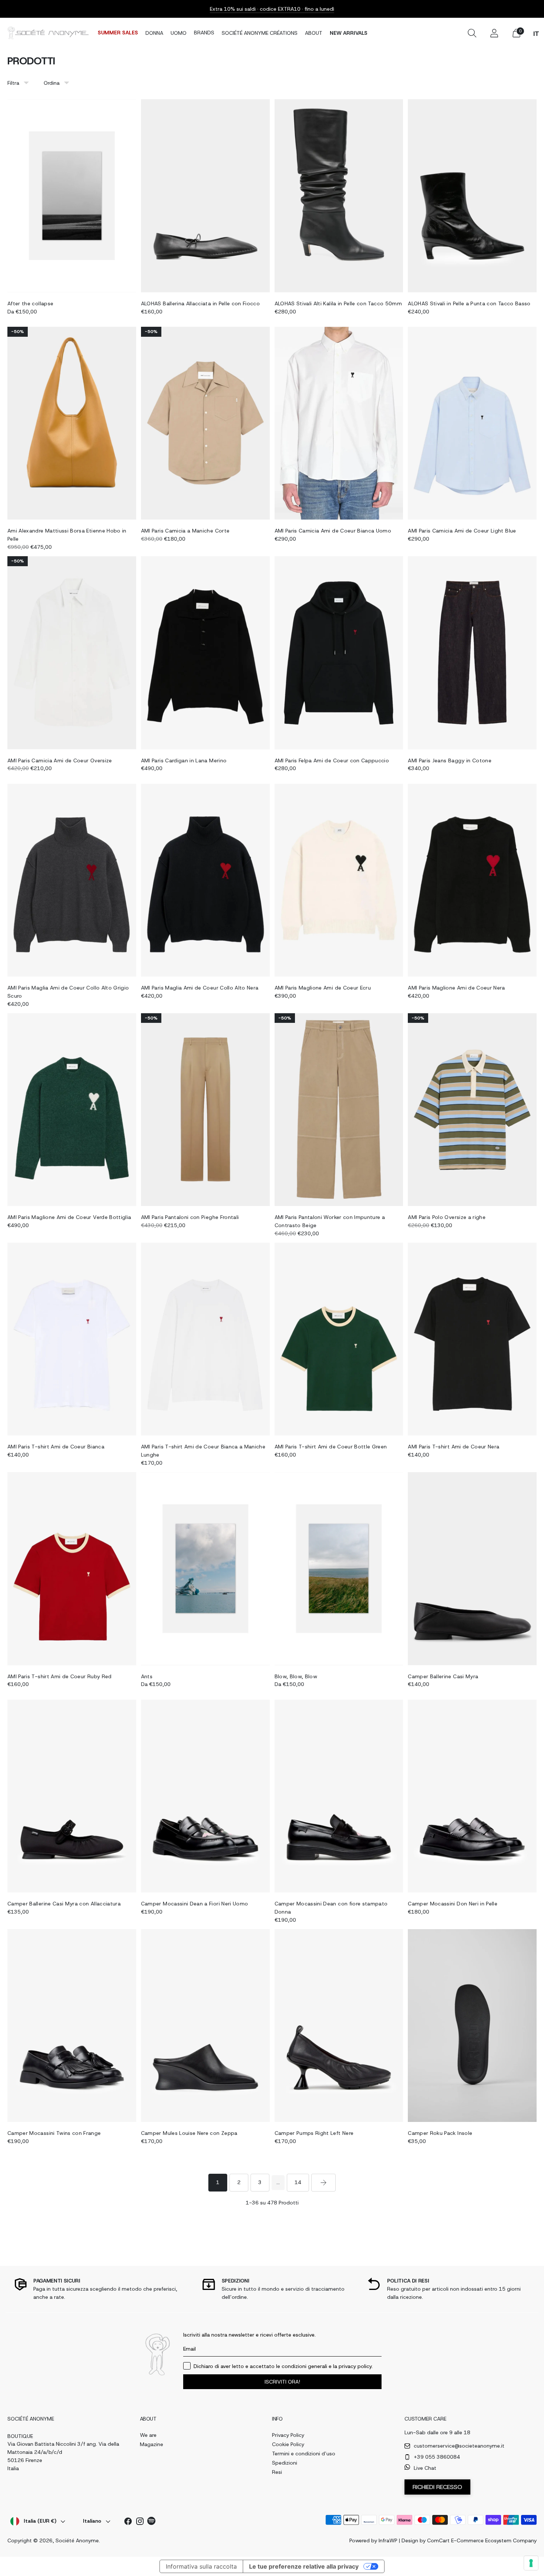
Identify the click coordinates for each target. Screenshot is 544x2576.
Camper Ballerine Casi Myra (443, 1676)
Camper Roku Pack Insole (440, 2133)
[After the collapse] (72, 196)
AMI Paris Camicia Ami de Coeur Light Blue (462, 531)
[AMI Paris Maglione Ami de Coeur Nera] (472, 880)
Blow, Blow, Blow (296, 1676)
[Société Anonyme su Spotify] (152, 2522)
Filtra (13, 83)
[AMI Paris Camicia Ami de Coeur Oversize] (72, 653)
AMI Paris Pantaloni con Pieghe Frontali (190, 1217)
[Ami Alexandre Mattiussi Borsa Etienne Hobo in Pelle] (72, 423)
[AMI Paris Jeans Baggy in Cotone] (472, 653)
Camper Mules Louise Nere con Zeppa (189, 2133)
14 (298, 2182)
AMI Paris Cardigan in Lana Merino (184, 760)
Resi (277, 2472)
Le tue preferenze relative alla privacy (304, 2566)
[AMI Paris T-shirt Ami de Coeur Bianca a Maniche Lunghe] (205, 1339)
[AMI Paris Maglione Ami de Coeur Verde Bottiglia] (72, 1110)
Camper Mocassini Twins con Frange (54, 2133)
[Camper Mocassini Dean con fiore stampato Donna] (339, 1796)
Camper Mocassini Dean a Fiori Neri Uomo (195, 1904)
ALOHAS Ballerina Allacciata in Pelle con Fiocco (200, 303)
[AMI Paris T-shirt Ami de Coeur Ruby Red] (72, 1569)
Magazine (152, 2444)
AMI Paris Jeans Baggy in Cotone (450, 760)
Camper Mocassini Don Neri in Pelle (453, 1904)
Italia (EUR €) (40, 2521)
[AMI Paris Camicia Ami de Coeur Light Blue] (472, 423)
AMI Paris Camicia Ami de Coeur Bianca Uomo (333, 531)
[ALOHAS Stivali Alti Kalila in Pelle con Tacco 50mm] (339, 196)
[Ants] (205, 1569)
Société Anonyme (77, 2540)
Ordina (52, 83)
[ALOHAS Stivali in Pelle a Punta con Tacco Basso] (472, 196)
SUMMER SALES (118, 33)
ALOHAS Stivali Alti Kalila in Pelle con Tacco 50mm (338, 303)
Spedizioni (285, 2463)
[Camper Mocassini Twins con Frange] (72, 2026)
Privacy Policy (288, 2435)
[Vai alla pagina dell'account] (494, 33)
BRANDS (204, 33)
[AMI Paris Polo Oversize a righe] (472, 1110)
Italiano (92, 2521)
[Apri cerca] (472, 33)
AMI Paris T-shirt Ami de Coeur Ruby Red (60, 1676)
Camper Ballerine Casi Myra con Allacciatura (64, 1904)
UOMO (179, 33)
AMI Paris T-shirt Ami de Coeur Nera (454, 1447)
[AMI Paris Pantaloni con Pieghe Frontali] (205, 1110)
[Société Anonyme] (48, 33)
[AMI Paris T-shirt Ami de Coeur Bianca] (72, 1339)
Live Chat (425, 2468)
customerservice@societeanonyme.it (459, 2446)
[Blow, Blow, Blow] (339, 1569)
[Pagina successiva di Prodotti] (323, 2183)
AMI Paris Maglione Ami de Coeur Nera (456, 988)
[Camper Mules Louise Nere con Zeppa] (205, 2026)
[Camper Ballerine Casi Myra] (472, 1569)
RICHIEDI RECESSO (437, 2487)
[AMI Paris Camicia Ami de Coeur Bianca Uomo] (339, 423)
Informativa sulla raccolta (201, 2566)
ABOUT (314, 33)
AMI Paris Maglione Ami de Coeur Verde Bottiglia (69, 1217)
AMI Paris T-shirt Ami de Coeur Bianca (56, 1447)
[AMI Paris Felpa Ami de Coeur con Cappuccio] (339, 653)
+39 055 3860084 (437, 2457)
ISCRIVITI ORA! (282, 2382)
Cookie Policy (288, 2444)
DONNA (154, 33)
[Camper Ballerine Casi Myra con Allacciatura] (72, 1796)
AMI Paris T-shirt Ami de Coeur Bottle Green (331, 1447)
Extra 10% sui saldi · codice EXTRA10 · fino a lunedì (272, 9)
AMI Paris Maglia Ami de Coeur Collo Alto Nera (200, 988)
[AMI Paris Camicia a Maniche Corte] (205, 423)
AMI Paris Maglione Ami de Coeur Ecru (323, 988)
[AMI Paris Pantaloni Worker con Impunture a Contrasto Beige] (339, 1110)
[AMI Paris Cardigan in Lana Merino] (205, 653)
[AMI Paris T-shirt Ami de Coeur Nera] (472, 1339)
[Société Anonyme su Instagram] (140, 2523)
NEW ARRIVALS (349, 33)
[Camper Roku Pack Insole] (472, 2026)
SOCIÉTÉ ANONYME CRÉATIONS (260, 33)
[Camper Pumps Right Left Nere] (339, 2026)
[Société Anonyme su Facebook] (128, 2523)
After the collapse (30, 303)
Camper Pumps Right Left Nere (314, 2133)
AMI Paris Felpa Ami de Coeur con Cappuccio (332, 760)
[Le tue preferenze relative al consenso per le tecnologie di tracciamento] (531, 2563)
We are (148, 2435)
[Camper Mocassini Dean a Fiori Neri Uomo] (205, 1796)
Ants (147, 1676)
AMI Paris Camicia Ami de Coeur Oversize (60, 760)
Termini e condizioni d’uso (304, 2454)
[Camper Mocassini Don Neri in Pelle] (472, 1796)
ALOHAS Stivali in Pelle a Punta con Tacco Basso (469, 303)
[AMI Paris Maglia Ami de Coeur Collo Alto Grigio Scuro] (72, 880)
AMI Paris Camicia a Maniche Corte (185, 531)
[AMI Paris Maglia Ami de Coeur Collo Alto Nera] (205, 880)
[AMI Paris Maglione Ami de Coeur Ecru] (339, 880)
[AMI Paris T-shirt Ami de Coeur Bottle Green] (339, 1339)
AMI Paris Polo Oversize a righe (447, 1217)
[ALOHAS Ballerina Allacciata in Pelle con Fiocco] (205, 196)
